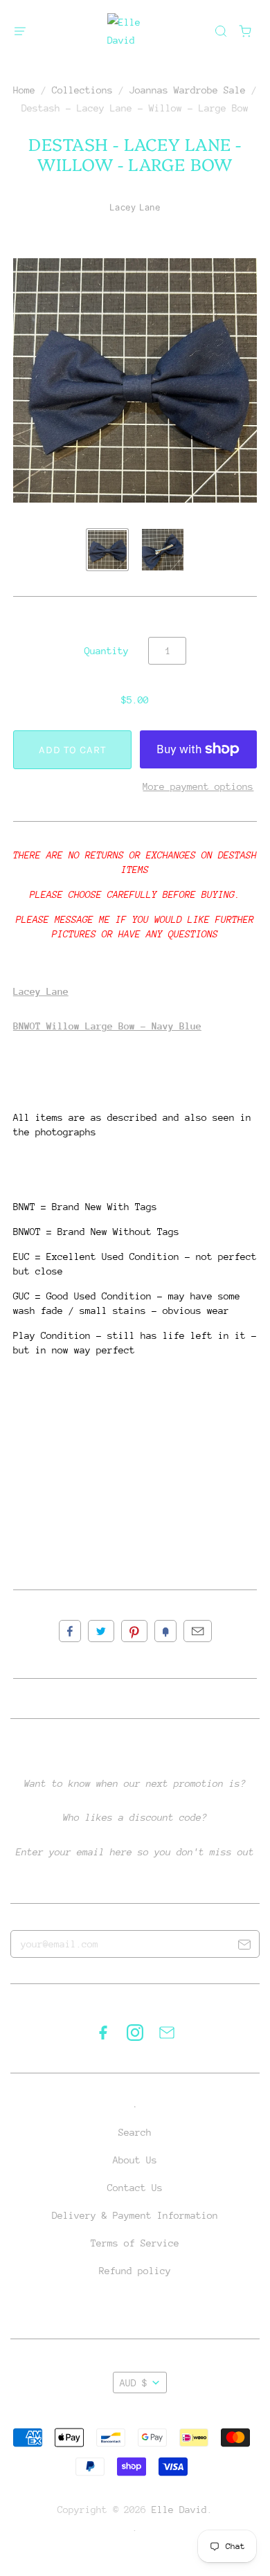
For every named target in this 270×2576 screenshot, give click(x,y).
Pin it (134, 1631)
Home (24, 90)
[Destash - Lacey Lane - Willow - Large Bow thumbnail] (107, 550)
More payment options (198, 786)
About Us (135, 2160)
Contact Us (135, 2188)
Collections (82, 90)
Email (198, 1631)
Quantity (107, 651)
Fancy (165, 1631)
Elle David (179, 2510)
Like (70, 1631)
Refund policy (135, 2271)
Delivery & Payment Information (135, 2215)
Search (135, 2132)
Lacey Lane (135, 207)
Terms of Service (135, 2243)
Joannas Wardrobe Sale (188, 90)
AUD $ (134, 2383)
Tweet (101, 1631)
